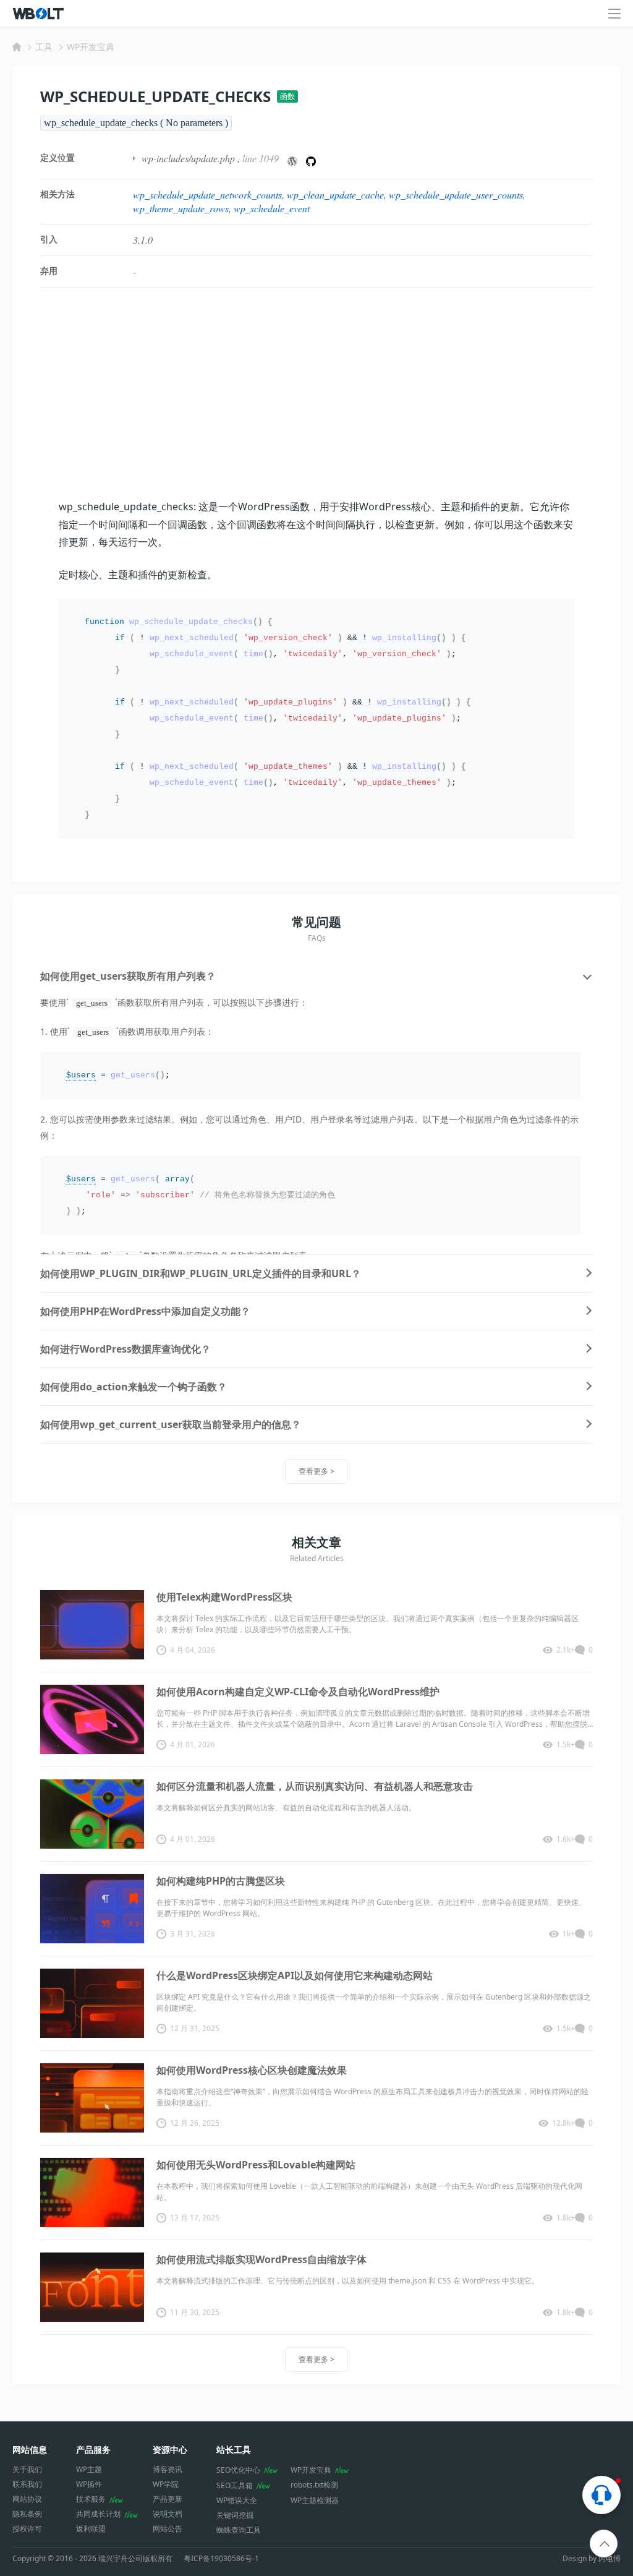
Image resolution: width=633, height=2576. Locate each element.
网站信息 (30, 2450)
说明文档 (168, 2514)
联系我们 (27, 2484)
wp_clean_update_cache (335, 195)
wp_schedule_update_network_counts (207, 195)
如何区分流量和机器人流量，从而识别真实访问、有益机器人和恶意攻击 (315, 1786)
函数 (287, 96)
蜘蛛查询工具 (239, 2530)
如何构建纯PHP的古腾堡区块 (221, 1881)
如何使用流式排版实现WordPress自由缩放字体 (261, 2259)
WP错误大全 (237, 2500)
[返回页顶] (604, 2544)
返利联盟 (91, 2529)
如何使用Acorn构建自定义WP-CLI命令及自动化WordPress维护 (298, 1692)
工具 (44, 47)
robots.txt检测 (314, 2485)
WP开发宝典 (91, 47)
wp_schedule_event (272, 208)
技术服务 (91, 2499)
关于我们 (27, 2469)
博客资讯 (168, 2469)
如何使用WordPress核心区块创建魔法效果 (252, 2070)
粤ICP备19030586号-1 (221, 2559)
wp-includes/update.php (188, 158)
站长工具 (234, 2450)
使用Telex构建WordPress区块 (224, 1597)
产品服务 (93, 2450)
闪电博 (610, 2558)
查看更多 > (316, 1471)
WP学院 (166, 2484)
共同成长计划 (98, 2514)
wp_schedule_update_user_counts (456, 195)
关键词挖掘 (235, 2515)
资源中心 (170, 2450)
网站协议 (27, 2499)
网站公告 (168, 2529)
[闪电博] (39, 14)
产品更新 (168, 2499)
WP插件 (89, 2484)
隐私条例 (27, 2514)
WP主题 (89, 2469)
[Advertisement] (316, 393)
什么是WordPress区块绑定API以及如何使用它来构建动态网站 (295, 1975)
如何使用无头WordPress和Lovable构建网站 (256, 2165)
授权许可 (27, 2529)
